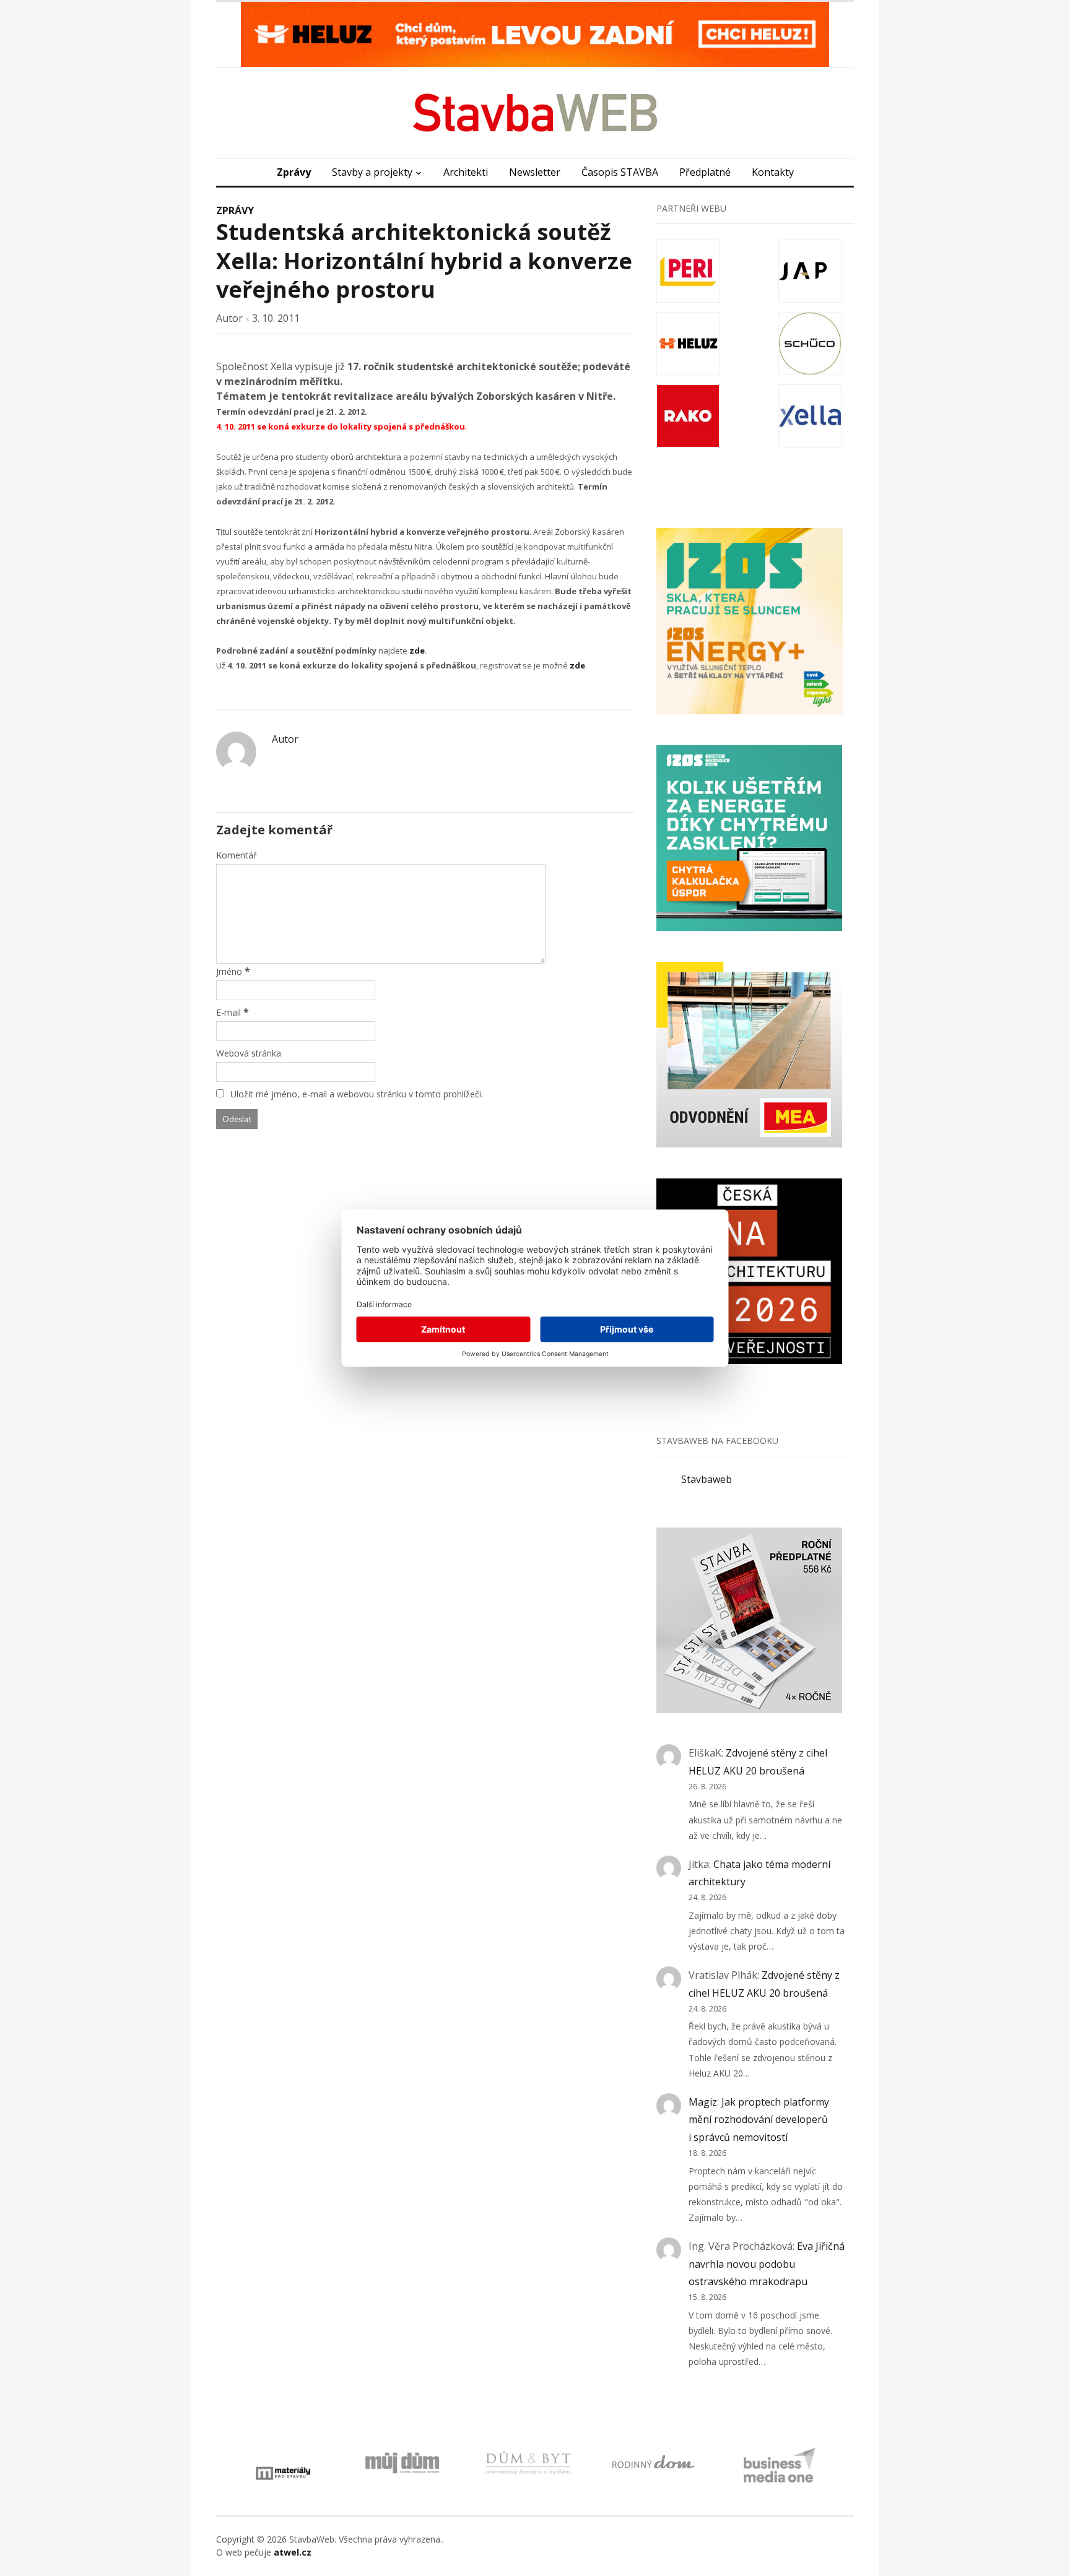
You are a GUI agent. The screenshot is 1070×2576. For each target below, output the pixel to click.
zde (417, 650)
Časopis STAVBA (620, 172)
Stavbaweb (707, 1479)
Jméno (229, 971)
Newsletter (535, 172)
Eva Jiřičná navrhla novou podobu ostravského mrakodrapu (767, 2264)
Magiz (703, 2102)
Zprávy (294, 172)
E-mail (228, 1012)
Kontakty (773, 172)
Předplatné (705, 172)
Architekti (466, 172)
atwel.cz (293, 2552)
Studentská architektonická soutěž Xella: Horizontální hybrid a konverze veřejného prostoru (424, 261)
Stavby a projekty (372, 172)
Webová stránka (249, 1053)
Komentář (237, 855)
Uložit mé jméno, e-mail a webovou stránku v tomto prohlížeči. (357, 1094)
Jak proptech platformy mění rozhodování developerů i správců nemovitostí (759, 2120)
